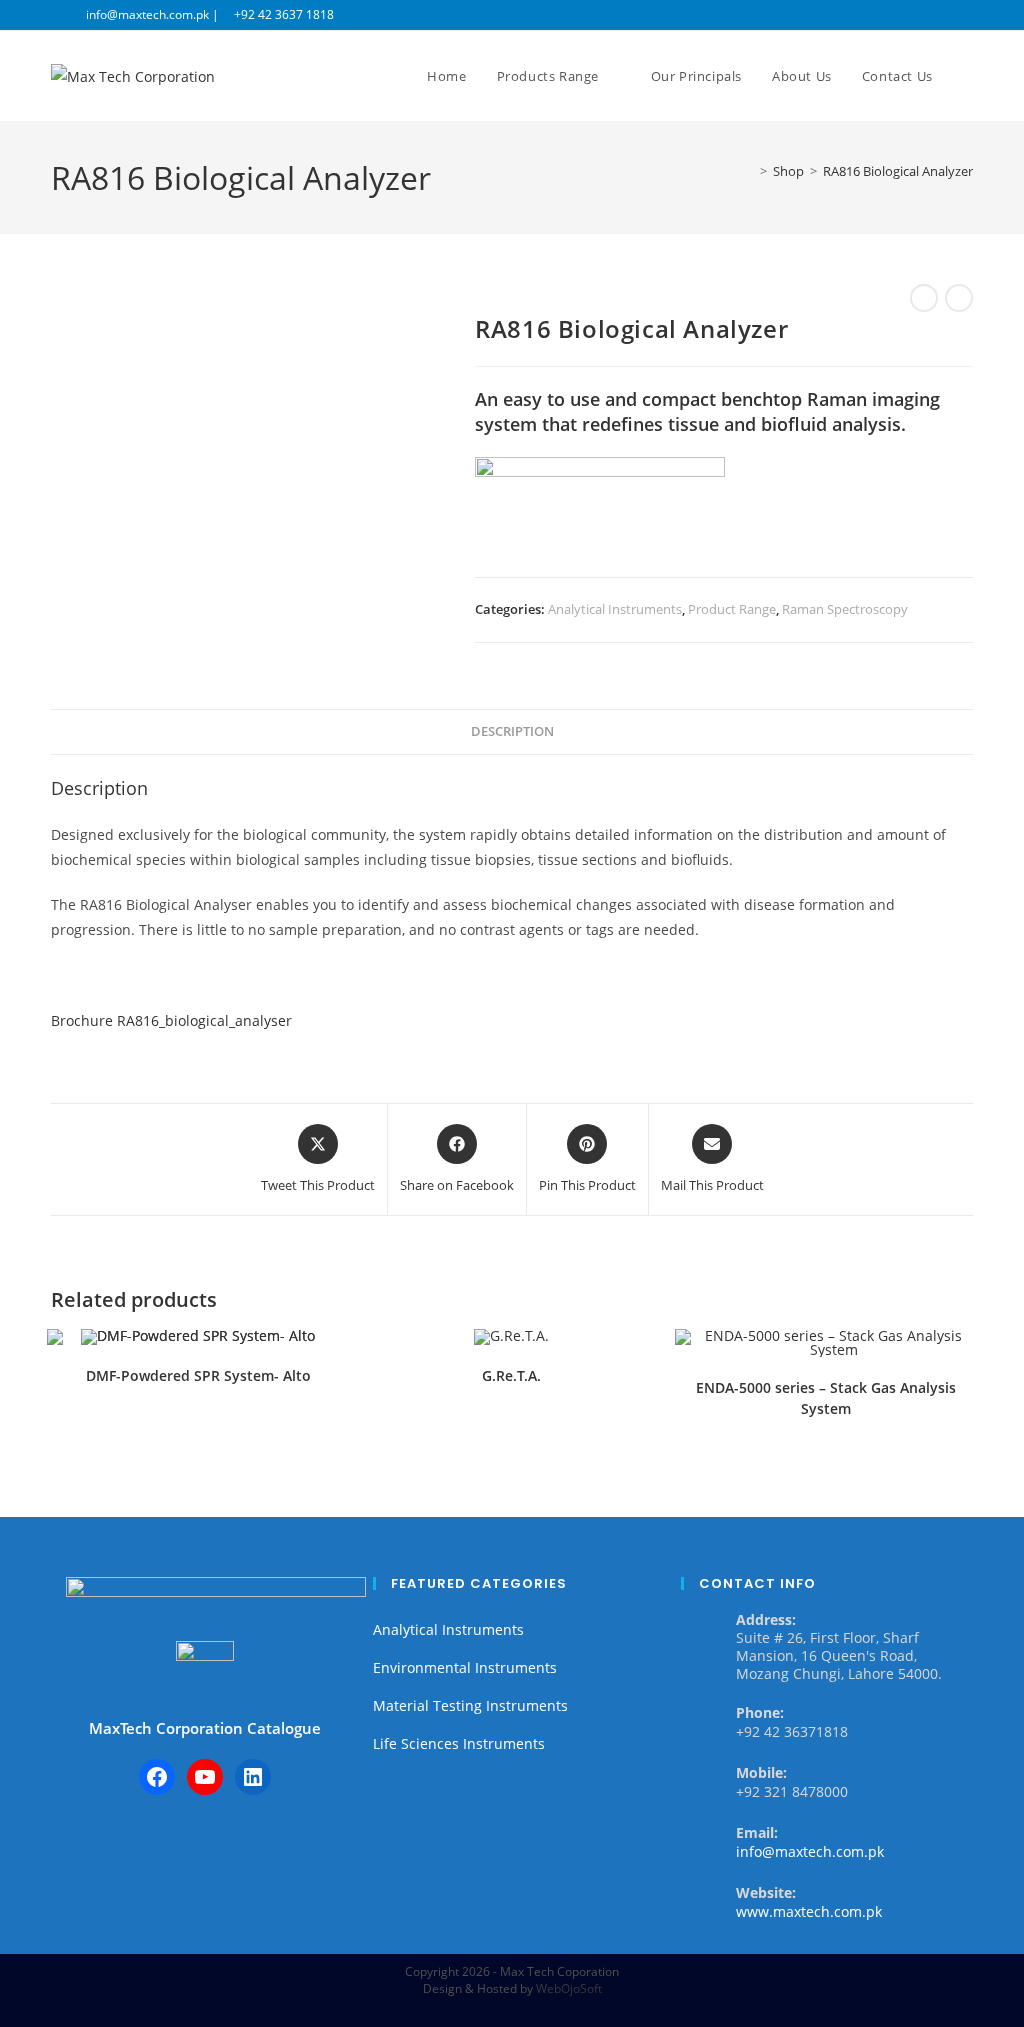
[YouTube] (205, 1777)
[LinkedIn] (253, 1777)
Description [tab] (512, 731)
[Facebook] (157, 1777)
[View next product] (959, 298)
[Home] (749, 171)
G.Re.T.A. (511, 1375)
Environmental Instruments (465, 1667)
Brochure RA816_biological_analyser (171, 1020)
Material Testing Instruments (470, 1705)
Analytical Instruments (615, 609)
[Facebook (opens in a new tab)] (921, 15)
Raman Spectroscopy (845, 609)
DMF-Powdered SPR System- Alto (198, 1375)
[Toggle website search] (968, 76)
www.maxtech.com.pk (809, 1911)
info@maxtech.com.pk (810, 1851)
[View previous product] (924, 298)
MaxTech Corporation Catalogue (205, 1728)
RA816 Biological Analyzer (898, 171)
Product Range (732, 609)
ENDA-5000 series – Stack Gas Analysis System (826, 1398)
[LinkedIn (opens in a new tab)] (944, 15)
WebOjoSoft (569, 1988)
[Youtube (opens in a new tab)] (964, 15)
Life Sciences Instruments (459, 1743)
